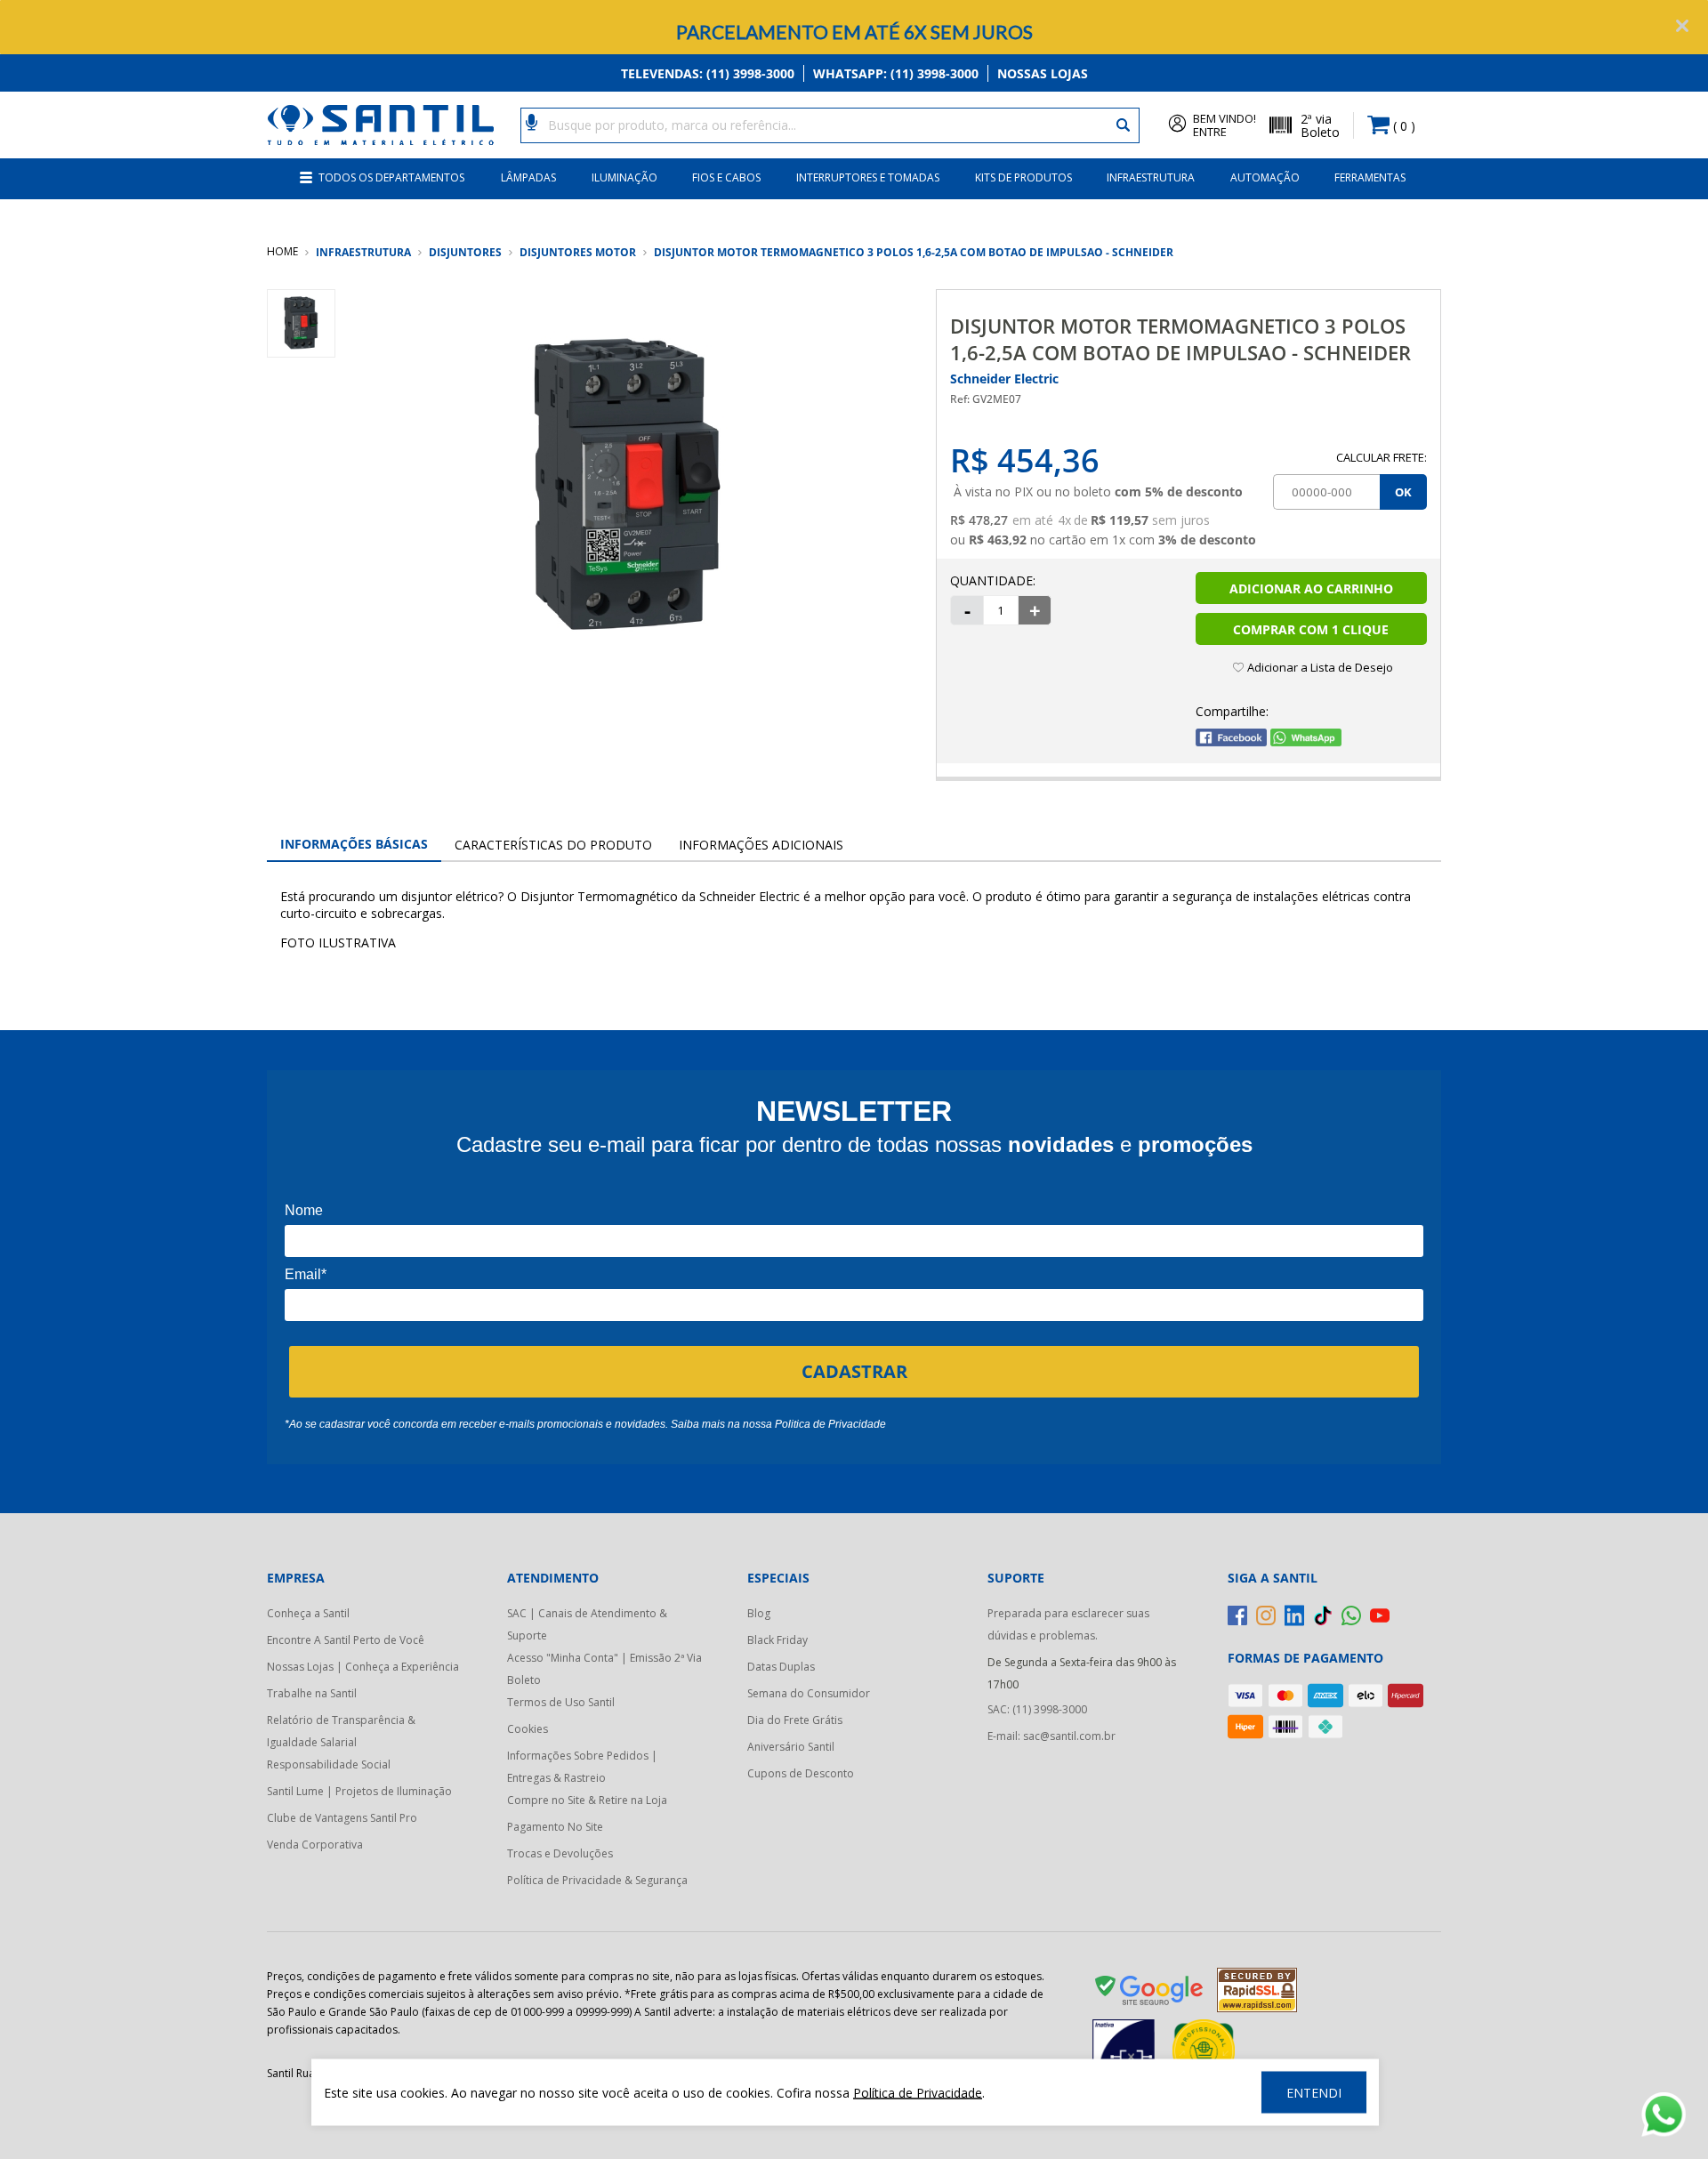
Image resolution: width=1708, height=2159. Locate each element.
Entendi (1314, 2093)
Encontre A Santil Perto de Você (346, 1640)
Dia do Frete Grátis (795, 1720)
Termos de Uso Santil (561, 1702)
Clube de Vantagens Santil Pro (342, 1818)
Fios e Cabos (726, 177)
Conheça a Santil (308, 1613)
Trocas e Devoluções (560, 1853)
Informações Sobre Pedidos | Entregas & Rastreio (582, 1767)
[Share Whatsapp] (1306, 741)
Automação (1265, 177)
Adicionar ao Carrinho (1311, 588)
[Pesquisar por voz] (532, 121)
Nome (304, 1210)
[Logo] (380, 125)
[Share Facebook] (1231, 741)
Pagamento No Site (555, 1827)
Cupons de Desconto (801, 1773)
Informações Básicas (354, 844)
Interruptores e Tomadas (868, 177)
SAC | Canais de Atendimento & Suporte (587, 1624)
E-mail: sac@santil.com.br (1051, 1736)
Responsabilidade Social (329, 1764)
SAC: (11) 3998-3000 (1037, 1709)
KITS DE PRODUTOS (1023, 177)
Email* (306, 1274)
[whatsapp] (1351, 1615)
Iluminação (624, 177)
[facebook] (1237, 1615)
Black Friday (777, 1640)
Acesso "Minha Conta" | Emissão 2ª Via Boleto (604, 1669)
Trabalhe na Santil (312, 1693)
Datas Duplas (781, 1667)
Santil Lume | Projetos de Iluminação (359, 1791)
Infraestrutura (1151, 177)
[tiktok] (1323, 1615)
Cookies (528, 1729)
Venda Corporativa (315, 1845)
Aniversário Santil (791, 1747)
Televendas (708, 73)
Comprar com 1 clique (1311, 629)
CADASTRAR (854, 1371)
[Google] (1150, 1994)
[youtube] (1380, 1615)
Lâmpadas (528, 177)
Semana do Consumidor (809, 1693)
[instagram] (1266, 1615)
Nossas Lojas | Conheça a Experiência (363, 1667)
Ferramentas (1370, 177)
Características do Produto (553, 845)
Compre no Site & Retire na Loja (587, 1800)
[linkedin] (1294, 1615)
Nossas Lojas (1043, 73)
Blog (759, 1613)
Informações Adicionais (761, 845)
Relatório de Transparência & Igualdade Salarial (341, 1731)
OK (1403, 492)
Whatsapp (896, 73)
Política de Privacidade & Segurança (597, 1880)
